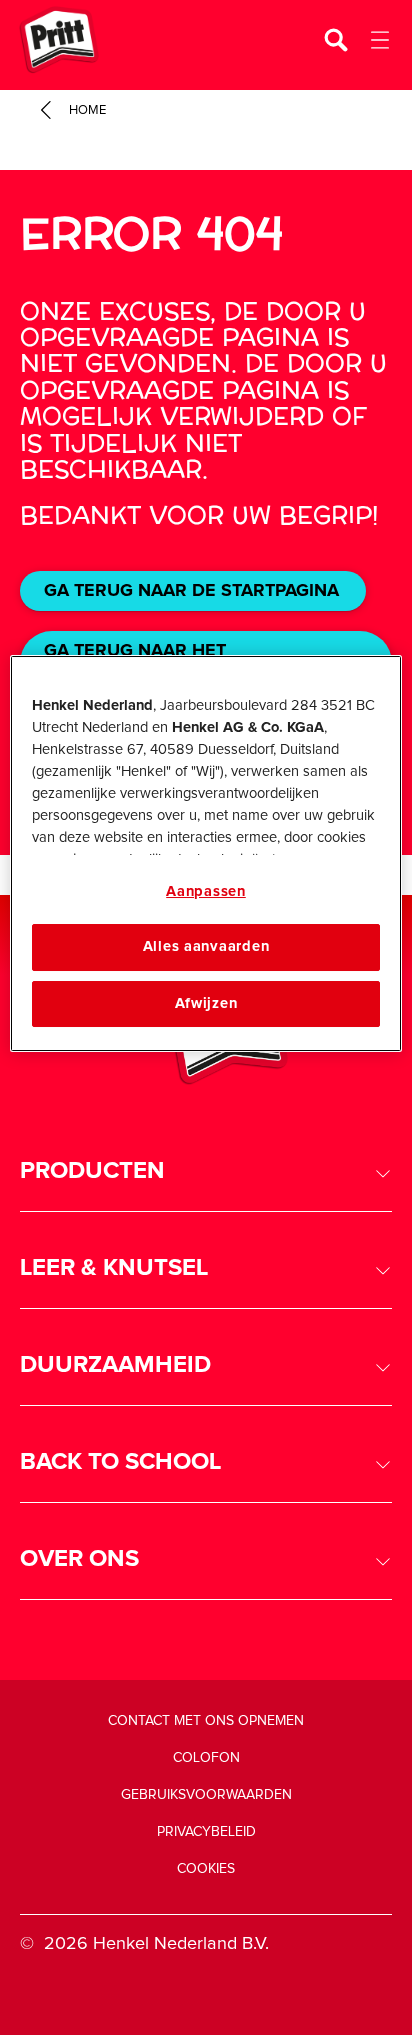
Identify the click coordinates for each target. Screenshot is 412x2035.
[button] (206, 1171)
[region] (205, 853)
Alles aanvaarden (206, 947)
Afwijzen (206, 1003)
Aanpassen (206, 891)
